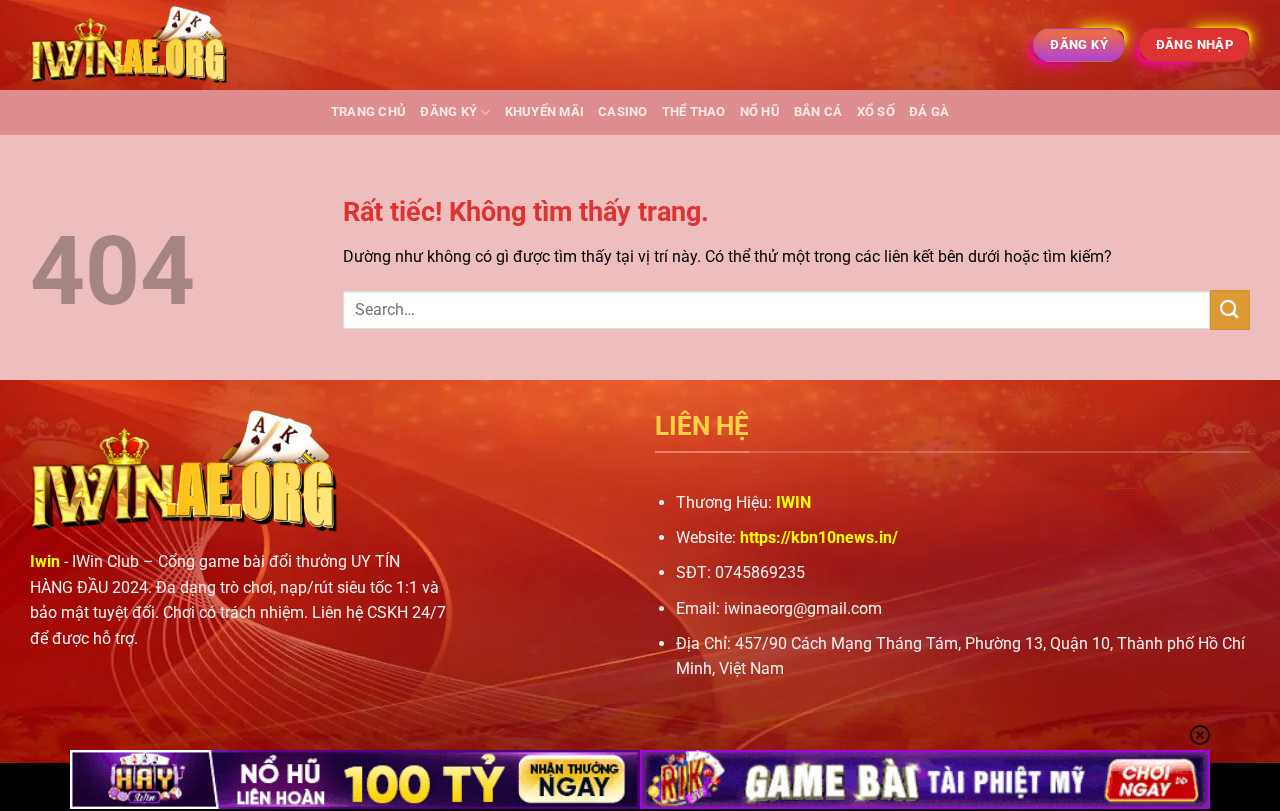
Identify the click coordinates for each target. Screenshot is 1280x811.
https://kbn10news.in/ (819, 537)
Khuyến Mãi (545, 111)
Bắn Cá (818, 111)
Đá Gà (929, 111)
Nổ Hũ (760, 111)
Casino (623, 111)
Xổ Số (876, 111)
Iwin (45, 561)
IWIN (793, 502)
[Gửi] (1230, 309)
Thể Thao (694, 111)
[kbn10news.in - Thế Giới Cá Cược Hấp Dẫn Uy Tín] (130, 45)
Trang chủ (368, 111)
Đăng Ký (448, 111)
